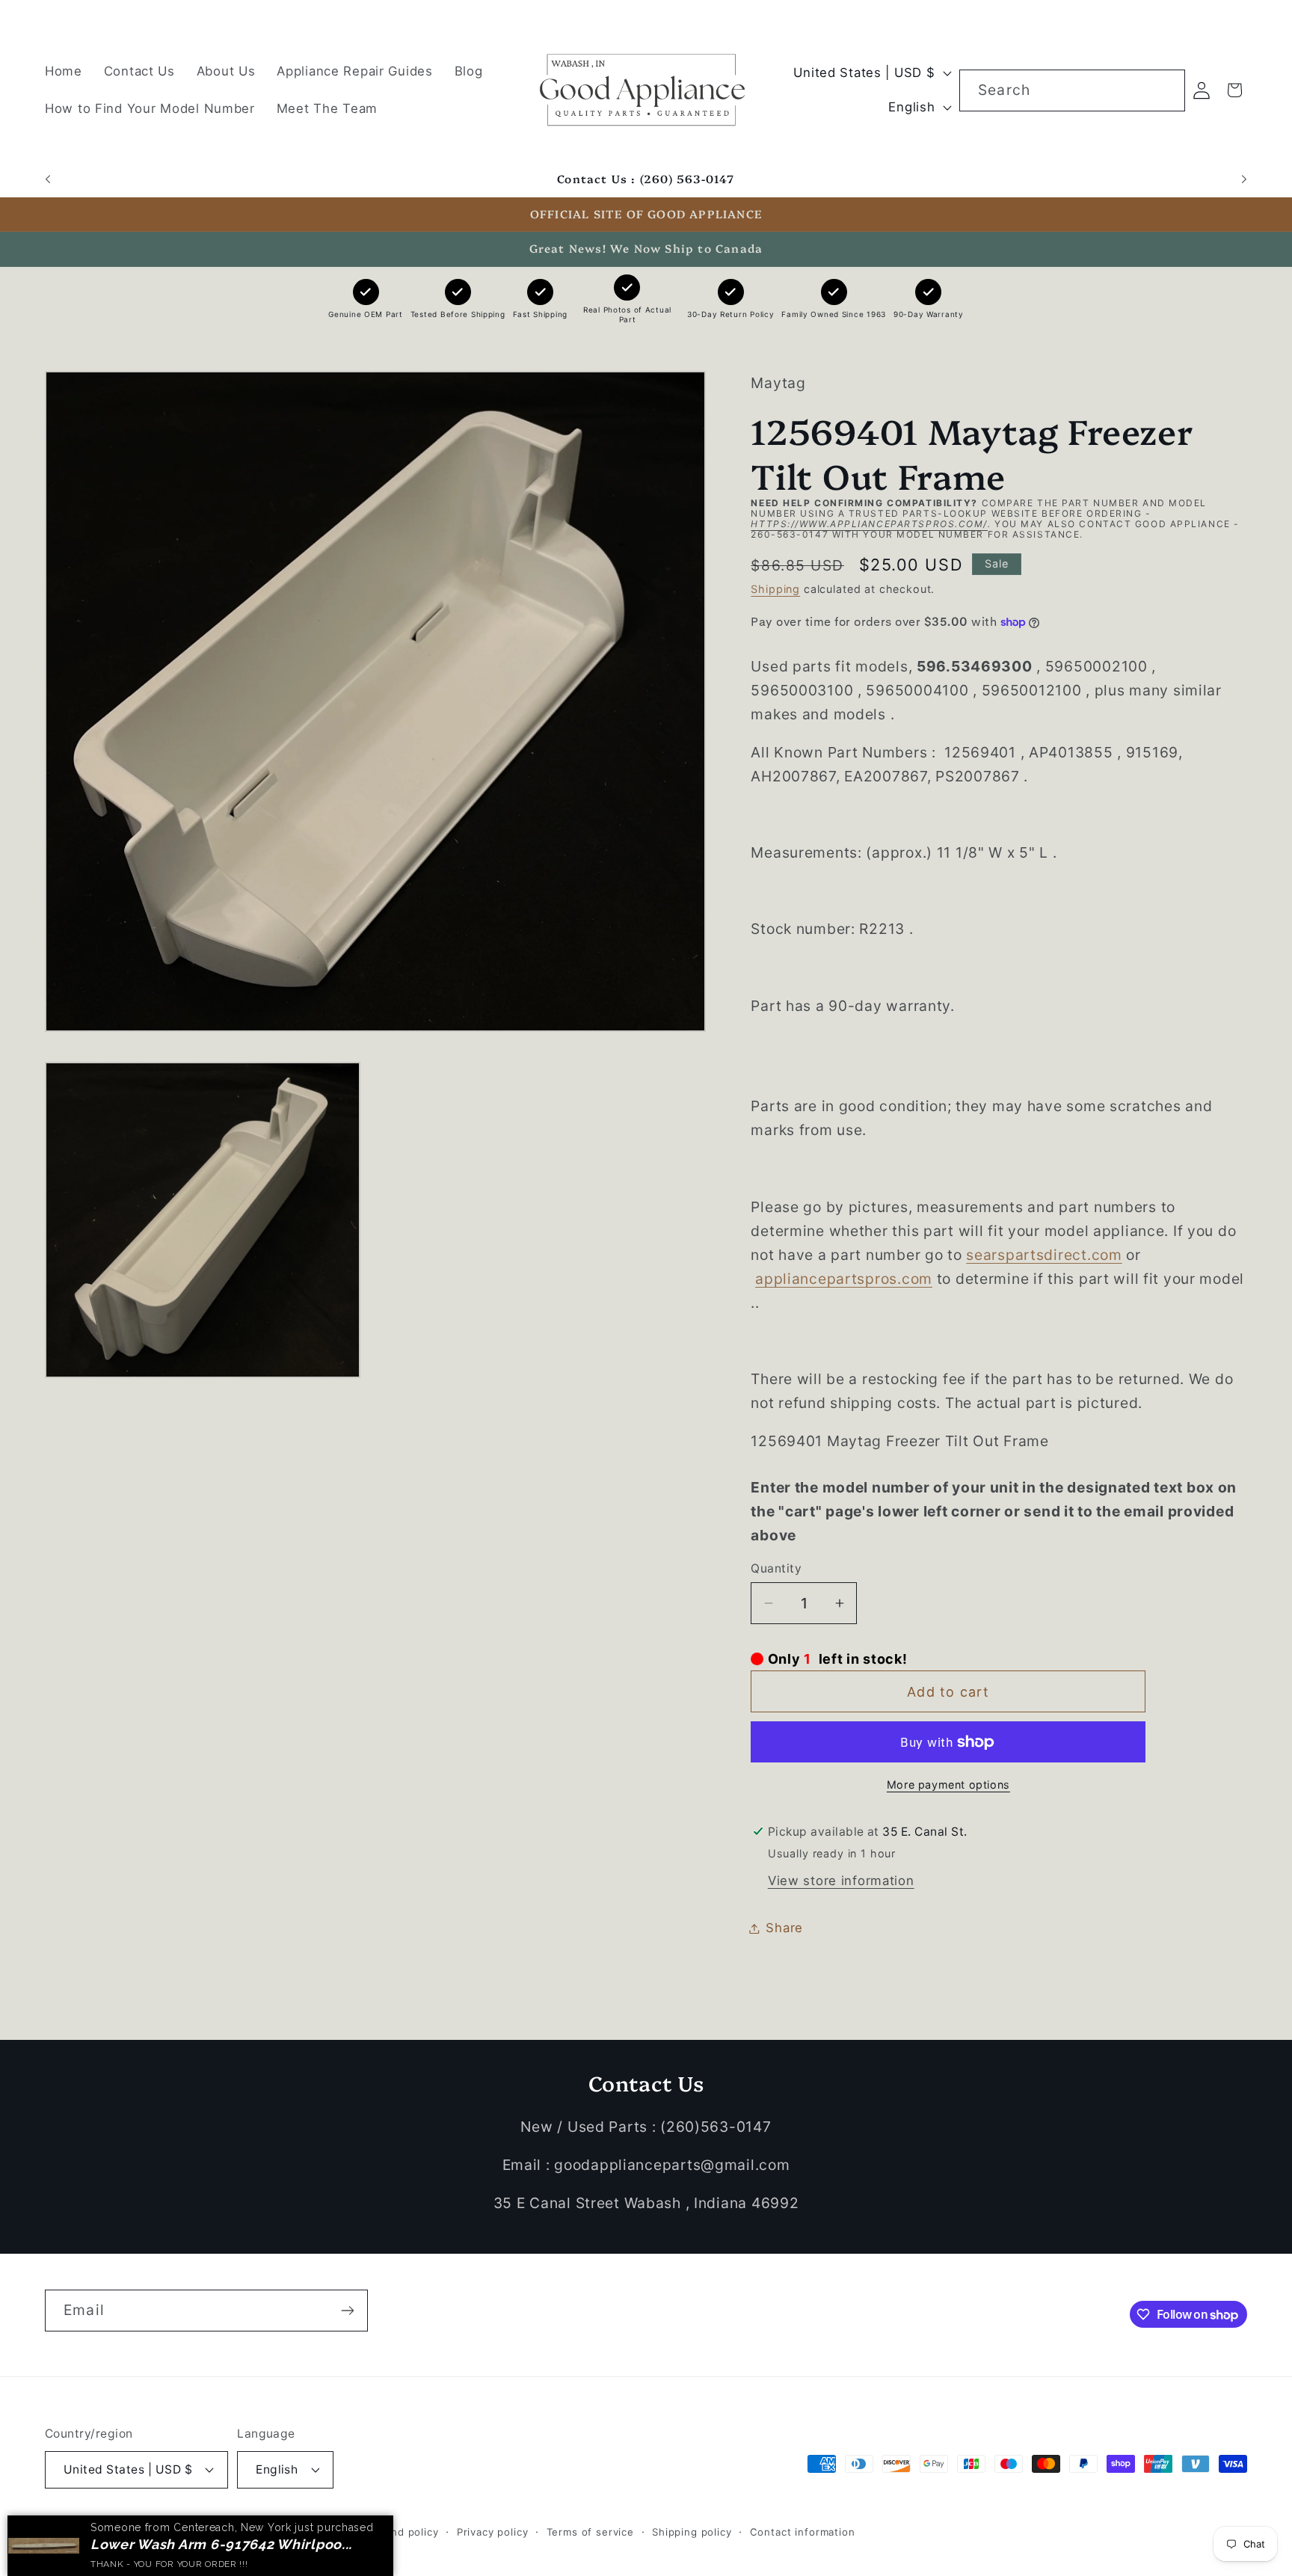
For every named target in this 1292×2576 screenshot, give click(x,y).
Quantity (776, 1568)
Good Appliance (133, 2532)
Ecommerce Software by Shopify (263, 2532)
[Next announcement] (1244, 179)
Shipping (775, 589)
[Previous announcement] (48, 179)
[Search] (1165, 90)
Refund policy (403, 2532)
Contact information (803, 2532)
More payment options (948, 1785)
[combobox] (1072, 90)
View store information (841, 1881)
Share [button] (784, 1928)
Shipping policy (692, 2532)
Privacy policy (493, 2532)
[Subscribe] (347, 2311)
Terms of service (590, 2532)
